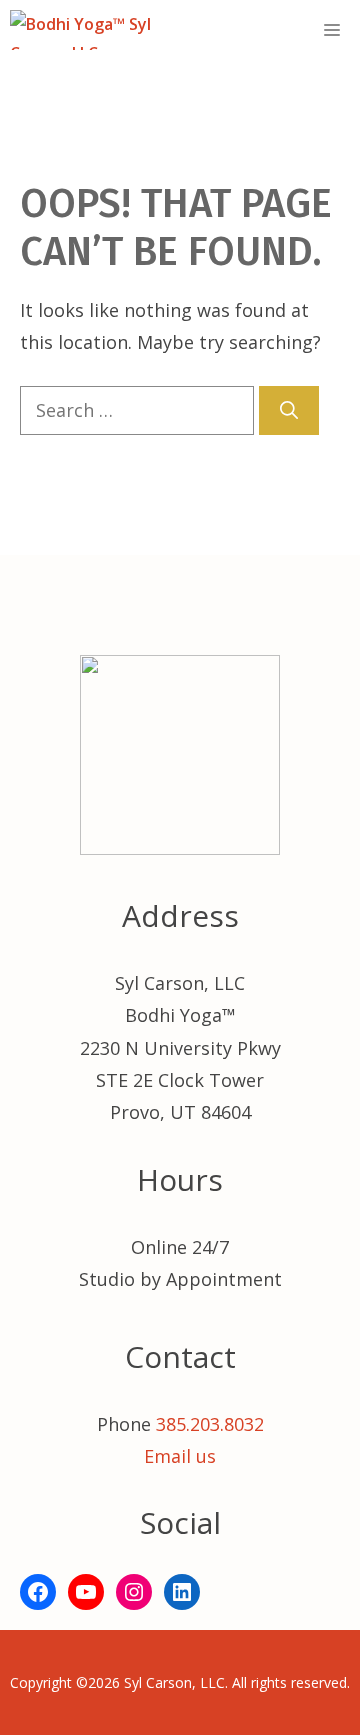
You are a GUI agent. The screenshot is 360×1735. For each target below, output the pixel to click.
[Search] (289, 410)
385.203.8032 (210, 1424)
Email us (180, 1456)
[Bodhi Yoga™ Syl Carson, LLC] (106, 30)
